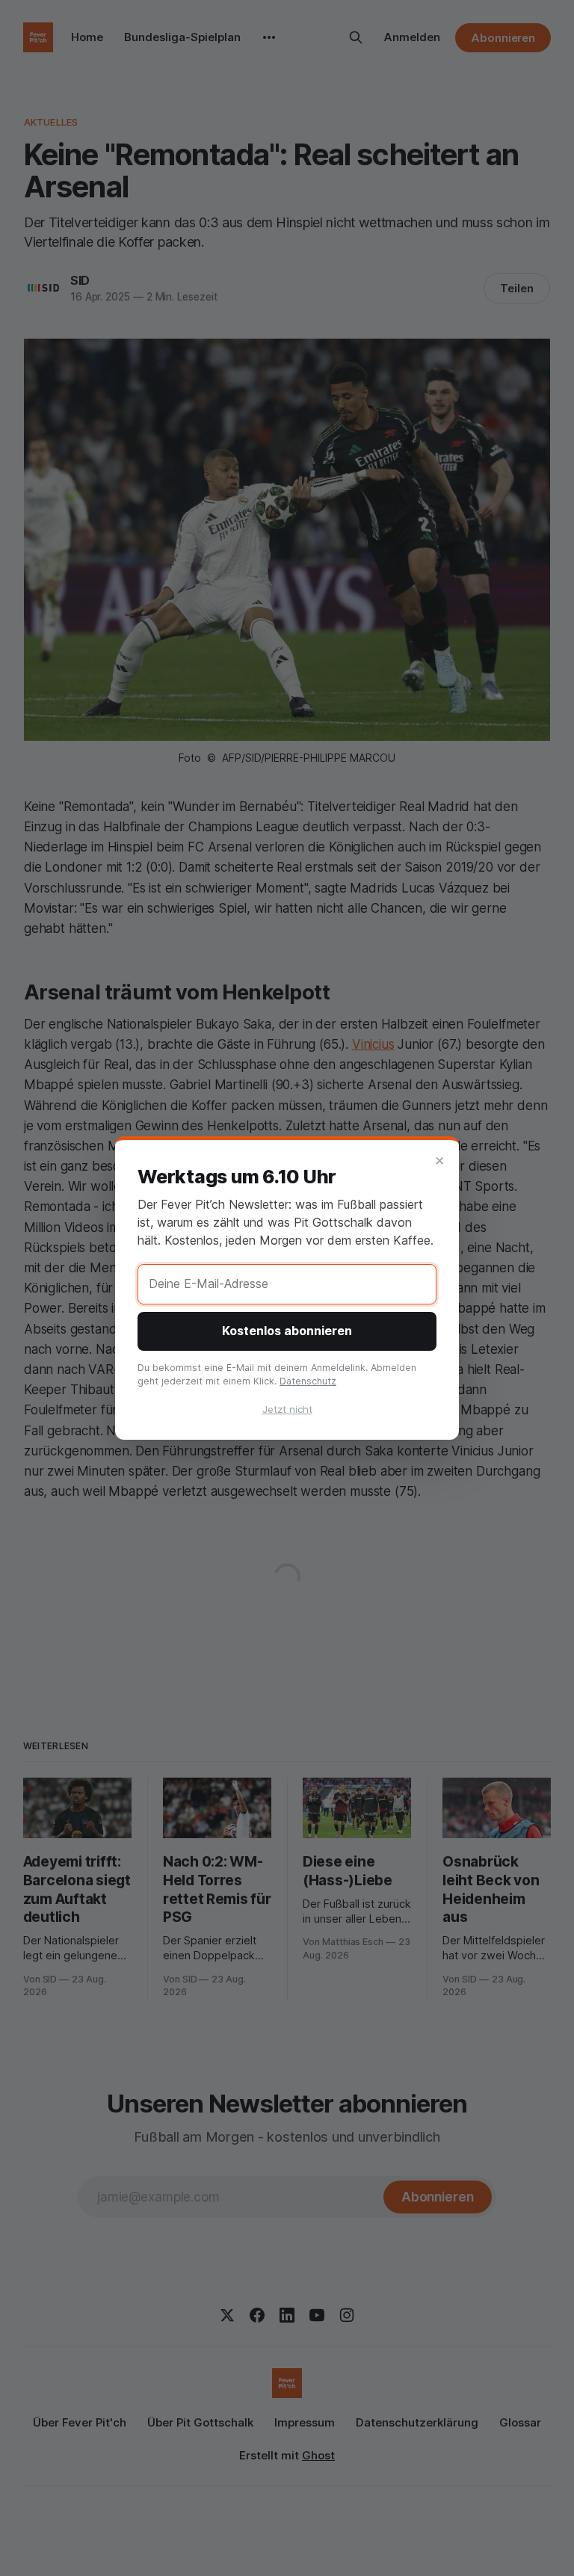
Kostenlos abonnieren (287, 1331)
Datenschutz (308, 1381)
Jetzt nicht (287, 1409)
